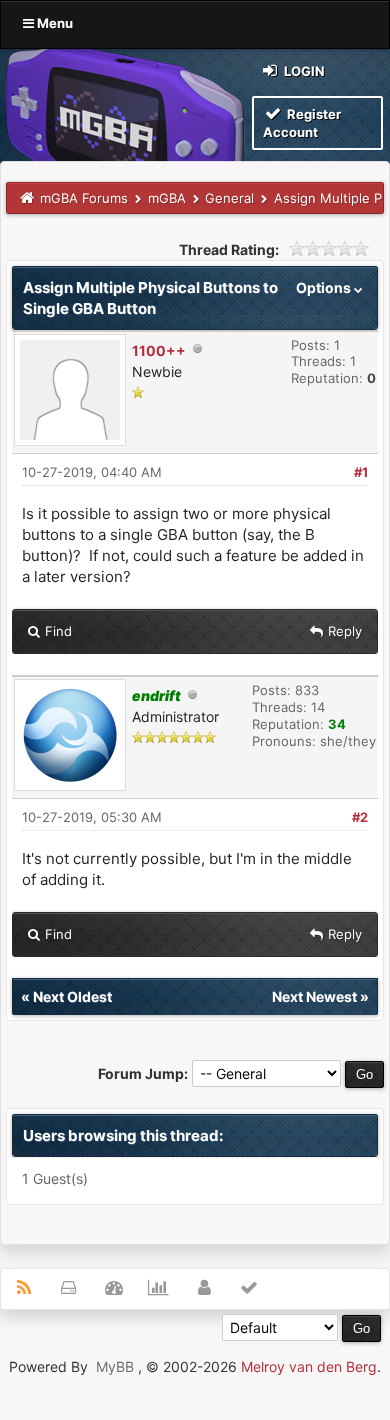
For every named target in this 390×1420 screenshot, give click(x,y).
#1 (361, 472)
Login (303, 71)
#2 (360, 817)
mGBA (167, 198)
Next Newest (314, 996)
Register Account (302, 123)
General (229, 198)
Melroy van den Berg (309, 1366)
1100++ (159, 350)
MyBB (115, 1366)
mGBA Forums (84, 198)
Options (325, 287)
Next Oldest (72, 996)
